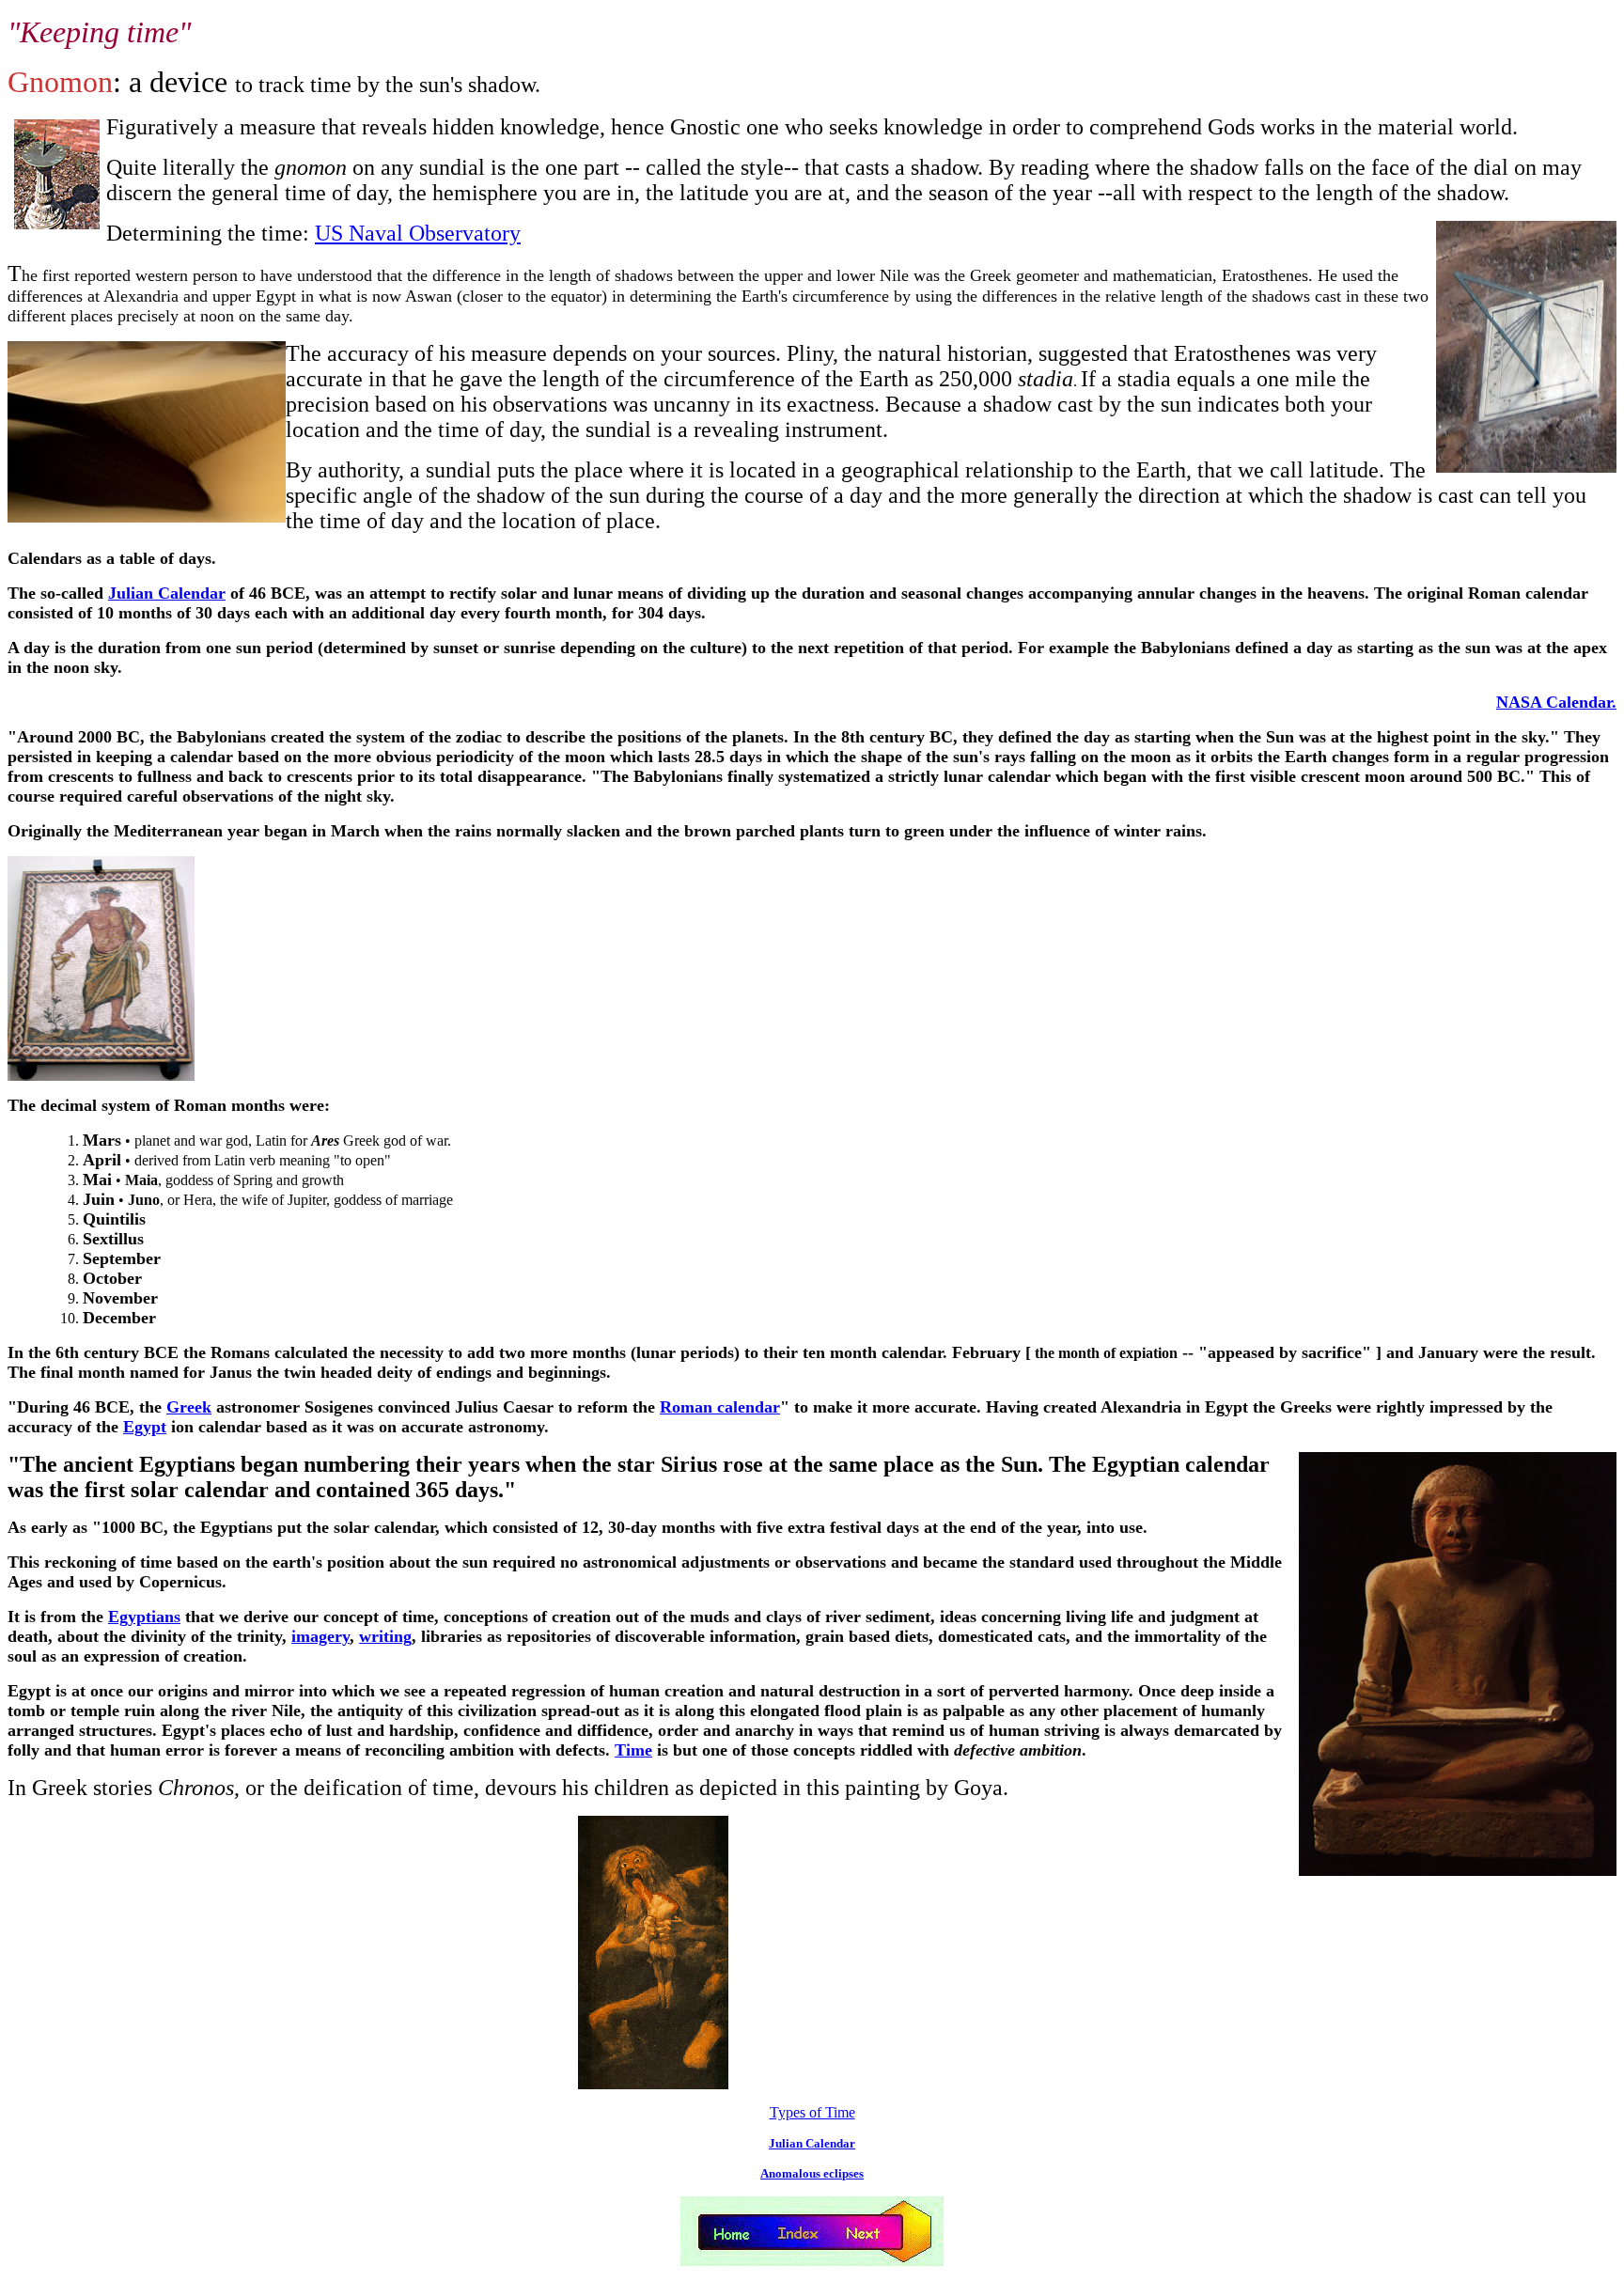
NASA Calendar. (1556, 702)
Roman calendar (720, 1407)
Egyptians (144, 1617)
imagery (320, 1636)
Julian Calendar (167, 593)
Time (633, 1750)
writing (385, 1636)
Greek (189, 1407)
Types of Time (812, 2112)
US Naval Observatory (418, 233)
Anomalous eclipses (812, 2173)
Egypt (145, 1427)
